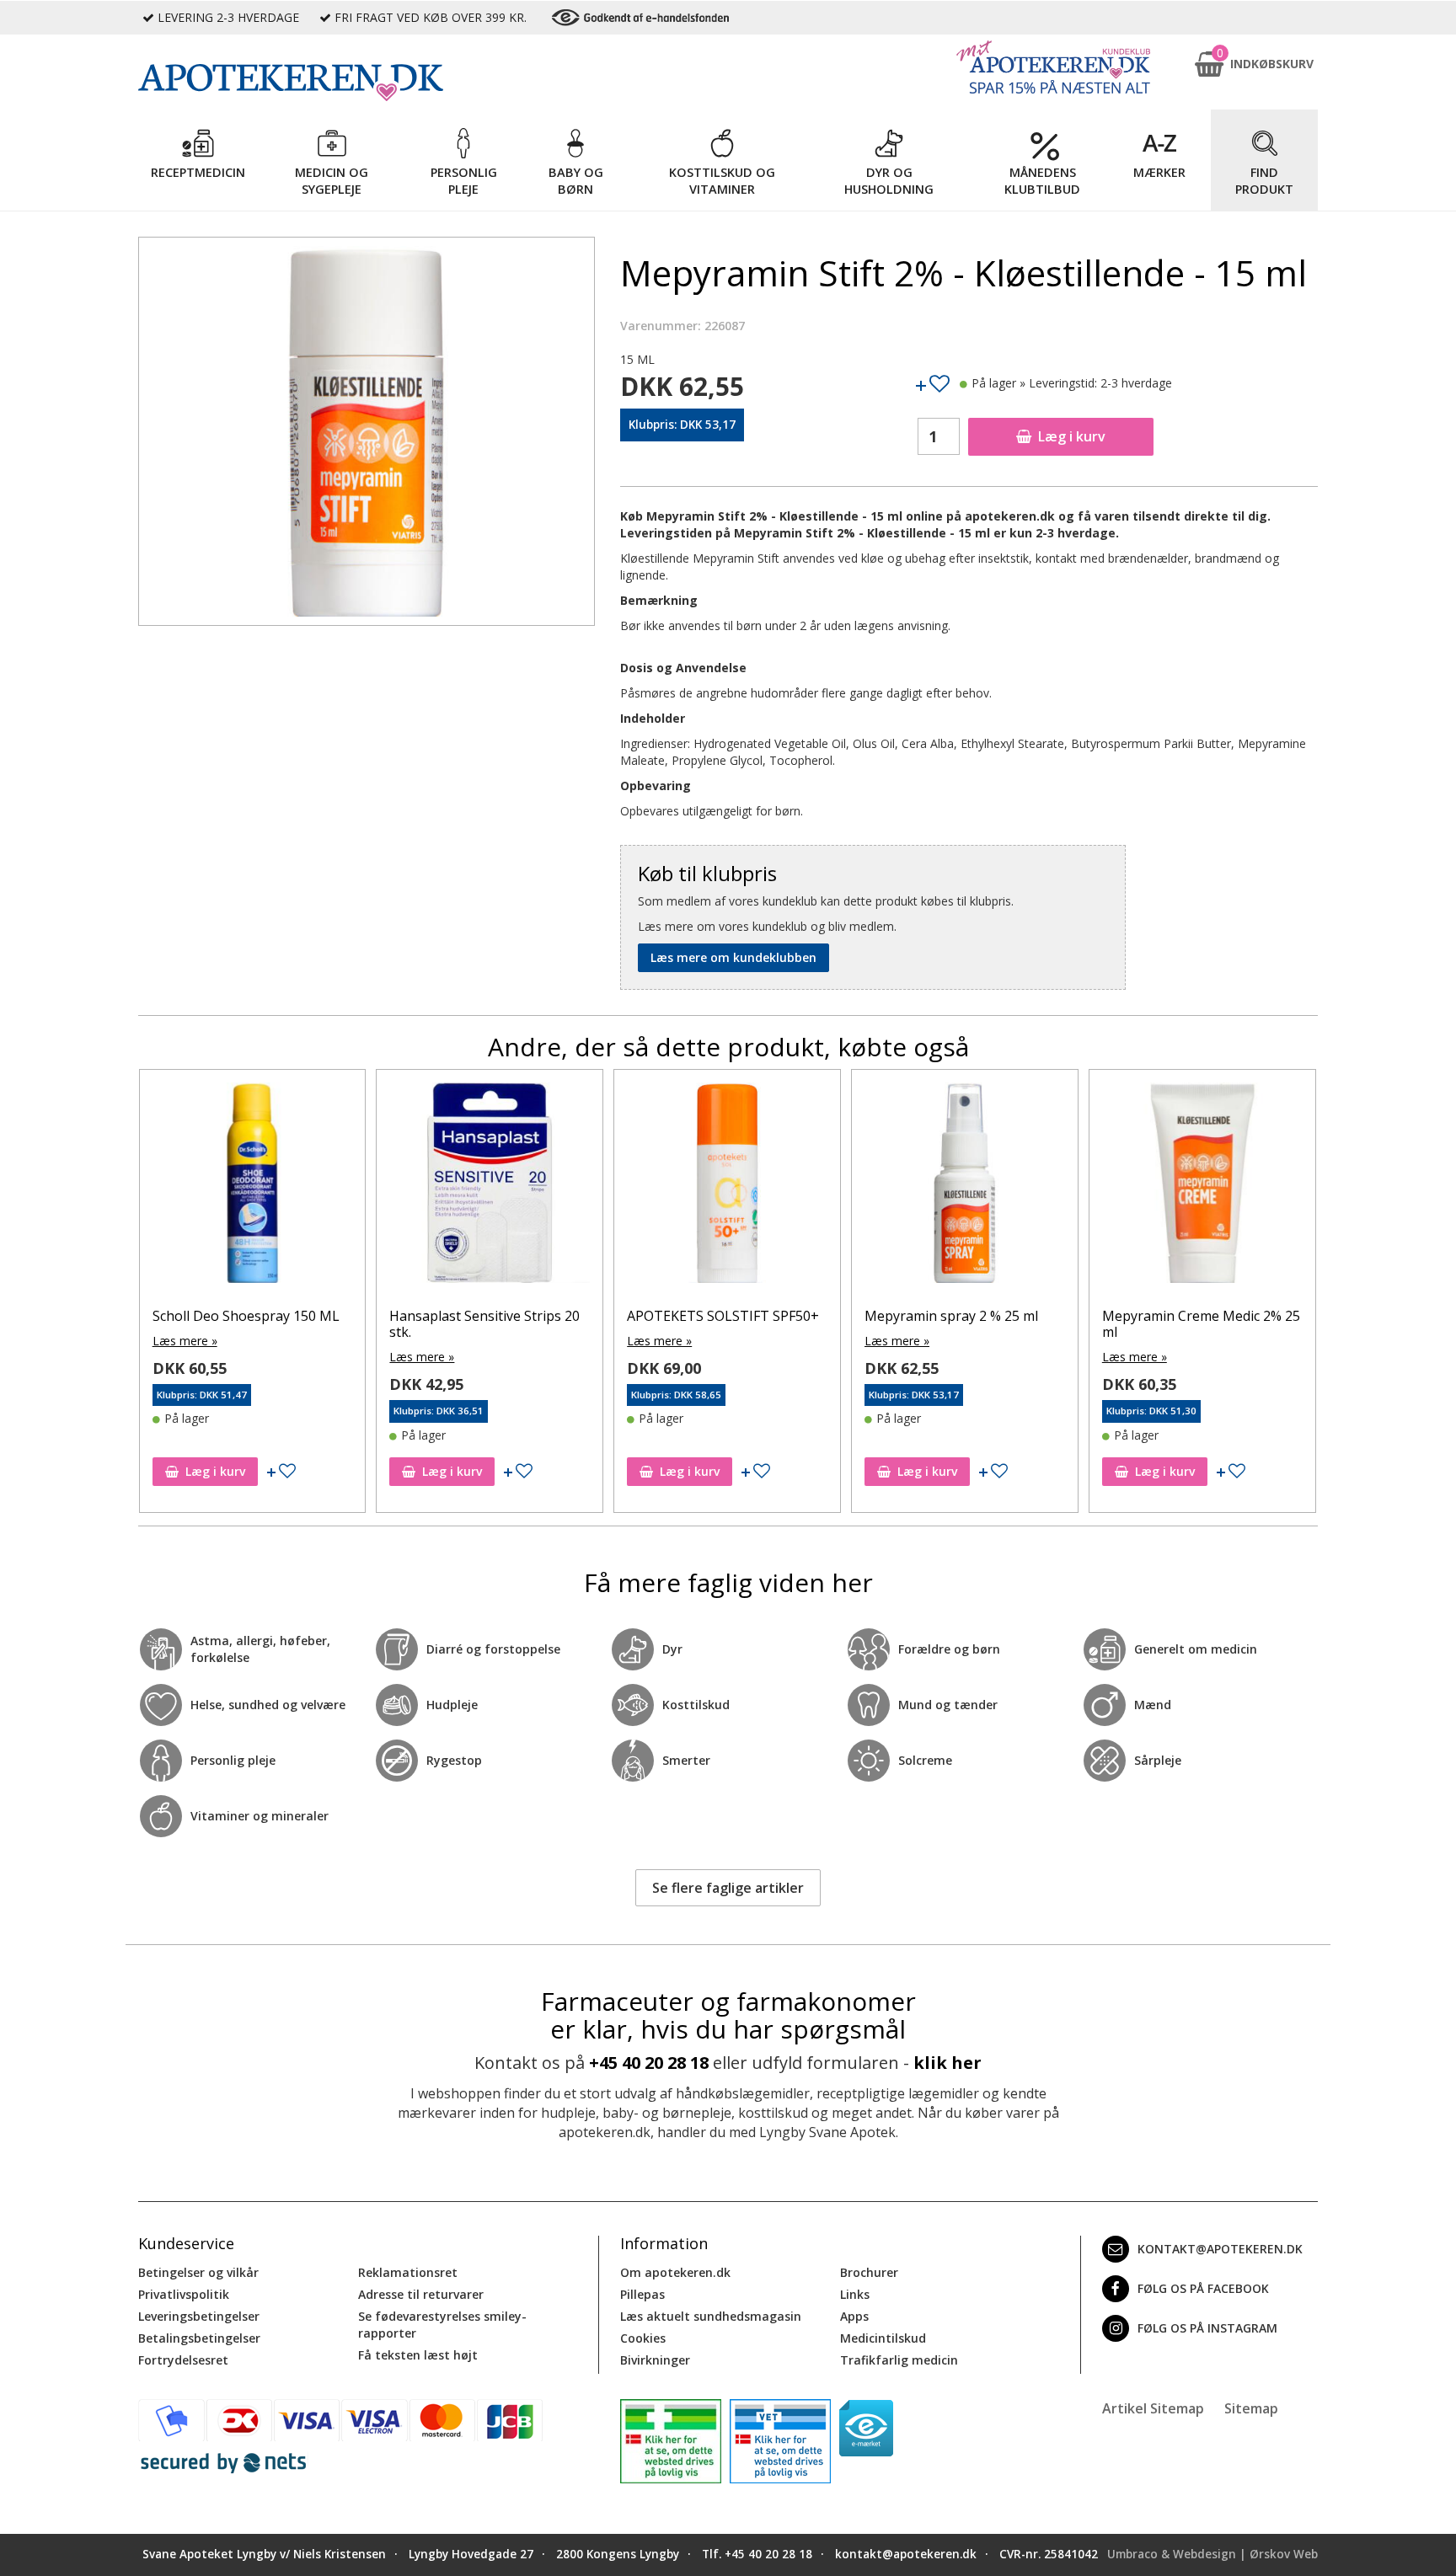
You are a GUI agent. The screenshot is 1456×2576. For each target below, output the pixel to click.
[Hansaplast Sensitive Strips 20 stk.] (490, 1187)
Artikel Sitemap (1153, 2408)
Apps (854, 2316)
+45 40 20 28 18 (649, 2063)
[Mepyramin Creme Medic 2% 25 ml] (1202, 1187)
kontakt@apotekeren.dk (1220, 2249)
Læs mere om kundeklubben (733, 957)
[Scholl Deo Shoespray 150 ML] (253, 1187)
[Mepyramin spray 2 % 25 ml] (965, 1187)
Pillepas (642, 2294)
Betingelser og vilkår (198, 2272)
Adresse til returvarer (421, 2294)
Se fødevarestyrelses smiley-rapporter (442, 2325)
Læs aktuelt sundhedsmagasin (711, 2316)
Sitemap (1251, 2408)
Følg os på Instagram (1207, 2328)
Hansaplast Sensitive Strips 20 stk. (484, 1324)
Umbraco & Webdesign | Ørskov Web (1212, 2554)
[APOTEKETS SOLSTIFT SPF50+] (727, 1187)
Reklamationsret (408, 2272)
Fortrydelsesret (183, 2360)
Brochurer (869, 2272)
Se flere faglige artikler (728, 1888)
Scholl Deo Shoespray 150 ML (246, 1316)
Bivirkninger (655, 2360)
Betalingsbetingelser (199, 2338)
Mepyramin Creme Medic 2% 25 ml (1201, 1324)
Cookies (643, 2338)
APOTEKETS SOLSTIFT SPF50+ (723, 1316)
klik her (947, 2063)
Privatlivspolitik (184, 2294)
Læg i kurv (1072, 436)
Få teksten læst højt (418, 2355)
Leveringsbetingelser (199, 2316)
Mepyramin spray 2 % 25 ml (951, 1316)
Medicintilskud (883, 2338)
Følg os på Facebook (1203, 2288)
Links (855, 2294)
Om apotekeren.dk (675, 2272)
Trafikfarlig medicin (899, 2360)
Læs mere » (185, 1341)
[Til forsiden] (367, 83)
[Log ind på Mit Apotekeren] (1053, 67)
